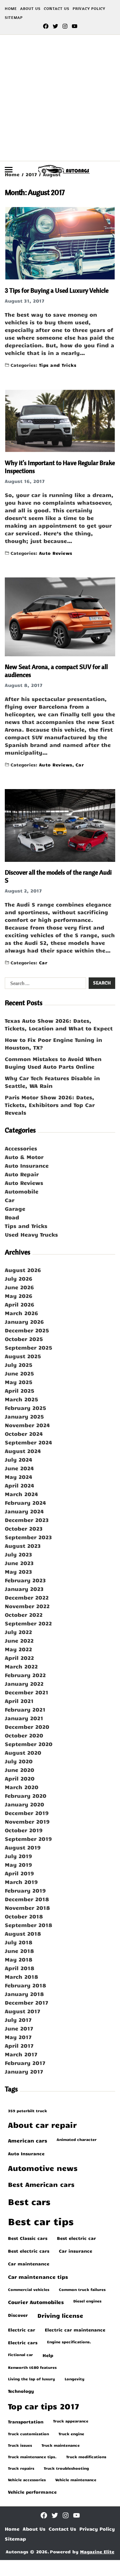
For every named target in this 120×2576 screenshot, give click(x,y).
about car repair (42, 2125)
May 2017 (18, 2037)
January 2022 (24, 1683)
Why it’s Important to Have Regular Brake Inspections (60, 467)
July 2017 (18, 2020)
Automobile (22, 1191)
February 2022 (25, 1675)
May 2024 (19, 1477)
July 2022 (18, 1632)
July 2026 (19, 1278)
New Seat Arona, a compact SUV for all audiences (56, 671)
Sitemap (14, 17)
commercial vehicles (29, 2289)
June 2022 (19, 1640)
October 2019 (24, 1830)
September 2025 (28, 1347)
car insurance (76, 2251)
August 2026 (23, 1270)
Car (80, 764)
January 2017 (24, 2071)
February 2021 (25, 1709)
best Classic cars (28, 2238)
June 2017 (19, 2028)
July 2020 (19, 1761)
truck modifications (86, 2457)
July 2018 (19, 1942)
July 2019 (18, 1856)
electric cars (23, 2342)
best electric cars (29, 2251)
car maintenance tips (38, 2277)
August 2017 (23, 2011)
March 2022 (21, 1666)
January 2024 (24, 1511)
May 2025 (19, 1382)
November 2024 (27, 1425)
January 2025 (24, 1416)
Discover (18, 2315)
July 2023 (18, 1554)
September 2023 (28, 1537)
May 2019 (18, 1864)
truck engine (71, 2434)
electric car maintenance (75, 2330)
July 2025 (19, 1365)
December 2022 (27, 1597)
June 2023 (19, 1563)
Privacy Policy (89, 8)
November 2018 (27, 1908)
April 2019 (19, 1873)
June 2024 (19, 1468)
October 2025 (24, 1339)
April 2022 (19, 1658)
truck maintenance (61, 2445)
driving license (60, 2316)
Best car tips (41, 2221)
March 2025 (21, 1399)
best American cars (41, 2184)
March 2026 (21, 1313)
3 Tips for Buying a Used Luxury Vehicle (57, 290)
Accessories (21, 1148)
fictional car (20, 2354)
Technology (21, 2391)
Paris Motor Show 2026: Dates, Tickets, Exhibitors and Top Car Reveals (50, 1105)
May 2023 (18, 1571)
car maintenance (29, 2263)
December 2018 (27, 1899)
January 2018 (24, 1994)
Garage (15, 1209)
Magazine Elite (97, 2552)
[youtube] (75, 26)
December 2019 (27, 1813)
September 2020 (29, 1744)
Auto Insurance (27, 1165)
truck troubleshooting (66, 2468)
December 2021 (27, 1692)
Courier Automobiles (36, 2302)
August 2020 (23, 1752)
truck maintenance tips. (32, 2457)
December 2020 (27, 1727)
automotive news (43, 2168)
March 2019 (21, 1882)
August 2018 (23, 1933)
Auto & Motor (24, 1157)
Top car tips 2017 (44, 2406)
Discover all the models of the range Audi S (58, 876)
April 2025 (20, 1390)
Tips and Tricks (58, 365)
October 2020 (24, 1735)
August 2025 (23, 1356)
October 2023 (24, 1528)
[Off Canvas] (9, 170)
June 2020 (20, 1770)
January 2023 (24, 1589)
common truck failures (82, 2289)
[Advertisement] (60, 98)
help (48, 2355)
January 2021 (24, 1718)
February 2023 (25, 1580)
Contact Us (57, 8)
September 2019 (28, 1839)
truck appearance (71, 2421)
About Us (30, 8)
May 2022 (18, 1649)
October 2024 (24, 1434)
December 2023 (27, 1520)
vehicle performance (32, 2492)
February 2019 (25, 1890)
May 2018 (19, 1959)
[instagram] (65, 26)
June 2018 (19, 1951)
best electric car (76, 2238)
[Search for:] (44, 984)
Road (12, 1217)
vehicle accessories (27, 2480)
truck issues (20, 2445)
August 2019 (23, 1847)
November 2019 (27, 1821)
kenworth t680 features (32, 2367)
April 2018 (20, 1968)
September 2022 (28, 1623)
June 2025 (19, 1373)
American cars (28, 2140)
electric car (22, 2330)
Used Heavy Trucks (31, 1234)
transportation (26, 2422)
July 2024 (19, 1459)
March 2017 (21, 2054)
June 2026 (19, 1287)
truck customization (28, 2434)
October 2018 (24, 1916)
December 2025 (27, 1330)
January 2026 (24, 1322)
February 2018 (25, 1985)
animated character (77, 2139)
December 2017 (27, 2002)
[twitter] (55, 26)
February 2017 (25, 2063)
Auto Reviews (56, 553)
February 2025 (25, 1408)
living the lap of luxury (32, 2379)
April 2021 (19, 1701)
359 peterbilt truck (28, 2111)
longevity (75, 2379)
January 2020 (24, 1804)
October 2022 (24, 1615)
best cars (29, 2201)
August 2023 (23, 1546)
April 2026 (20, 1304)
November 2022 (27, 1606)
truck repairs (21, 2468)
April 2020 (20, 1778)
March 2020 (22, 1787)
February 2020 (26, 1796)
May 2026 (19, 1296)
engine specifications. (69, 2342)
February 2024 (25, 1503)
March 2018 (21, 1977)
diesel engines (87, 2301)
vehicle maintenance (76, 2480)
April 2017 (19, 2045)
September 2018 (28, 1925)
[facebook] (46, 26)
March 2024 (21, 1494)
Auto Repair (22, 1174)
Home (11, 8)
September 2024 (28, 1442)
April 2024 (20, 1485)
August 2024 (23, 1451)
